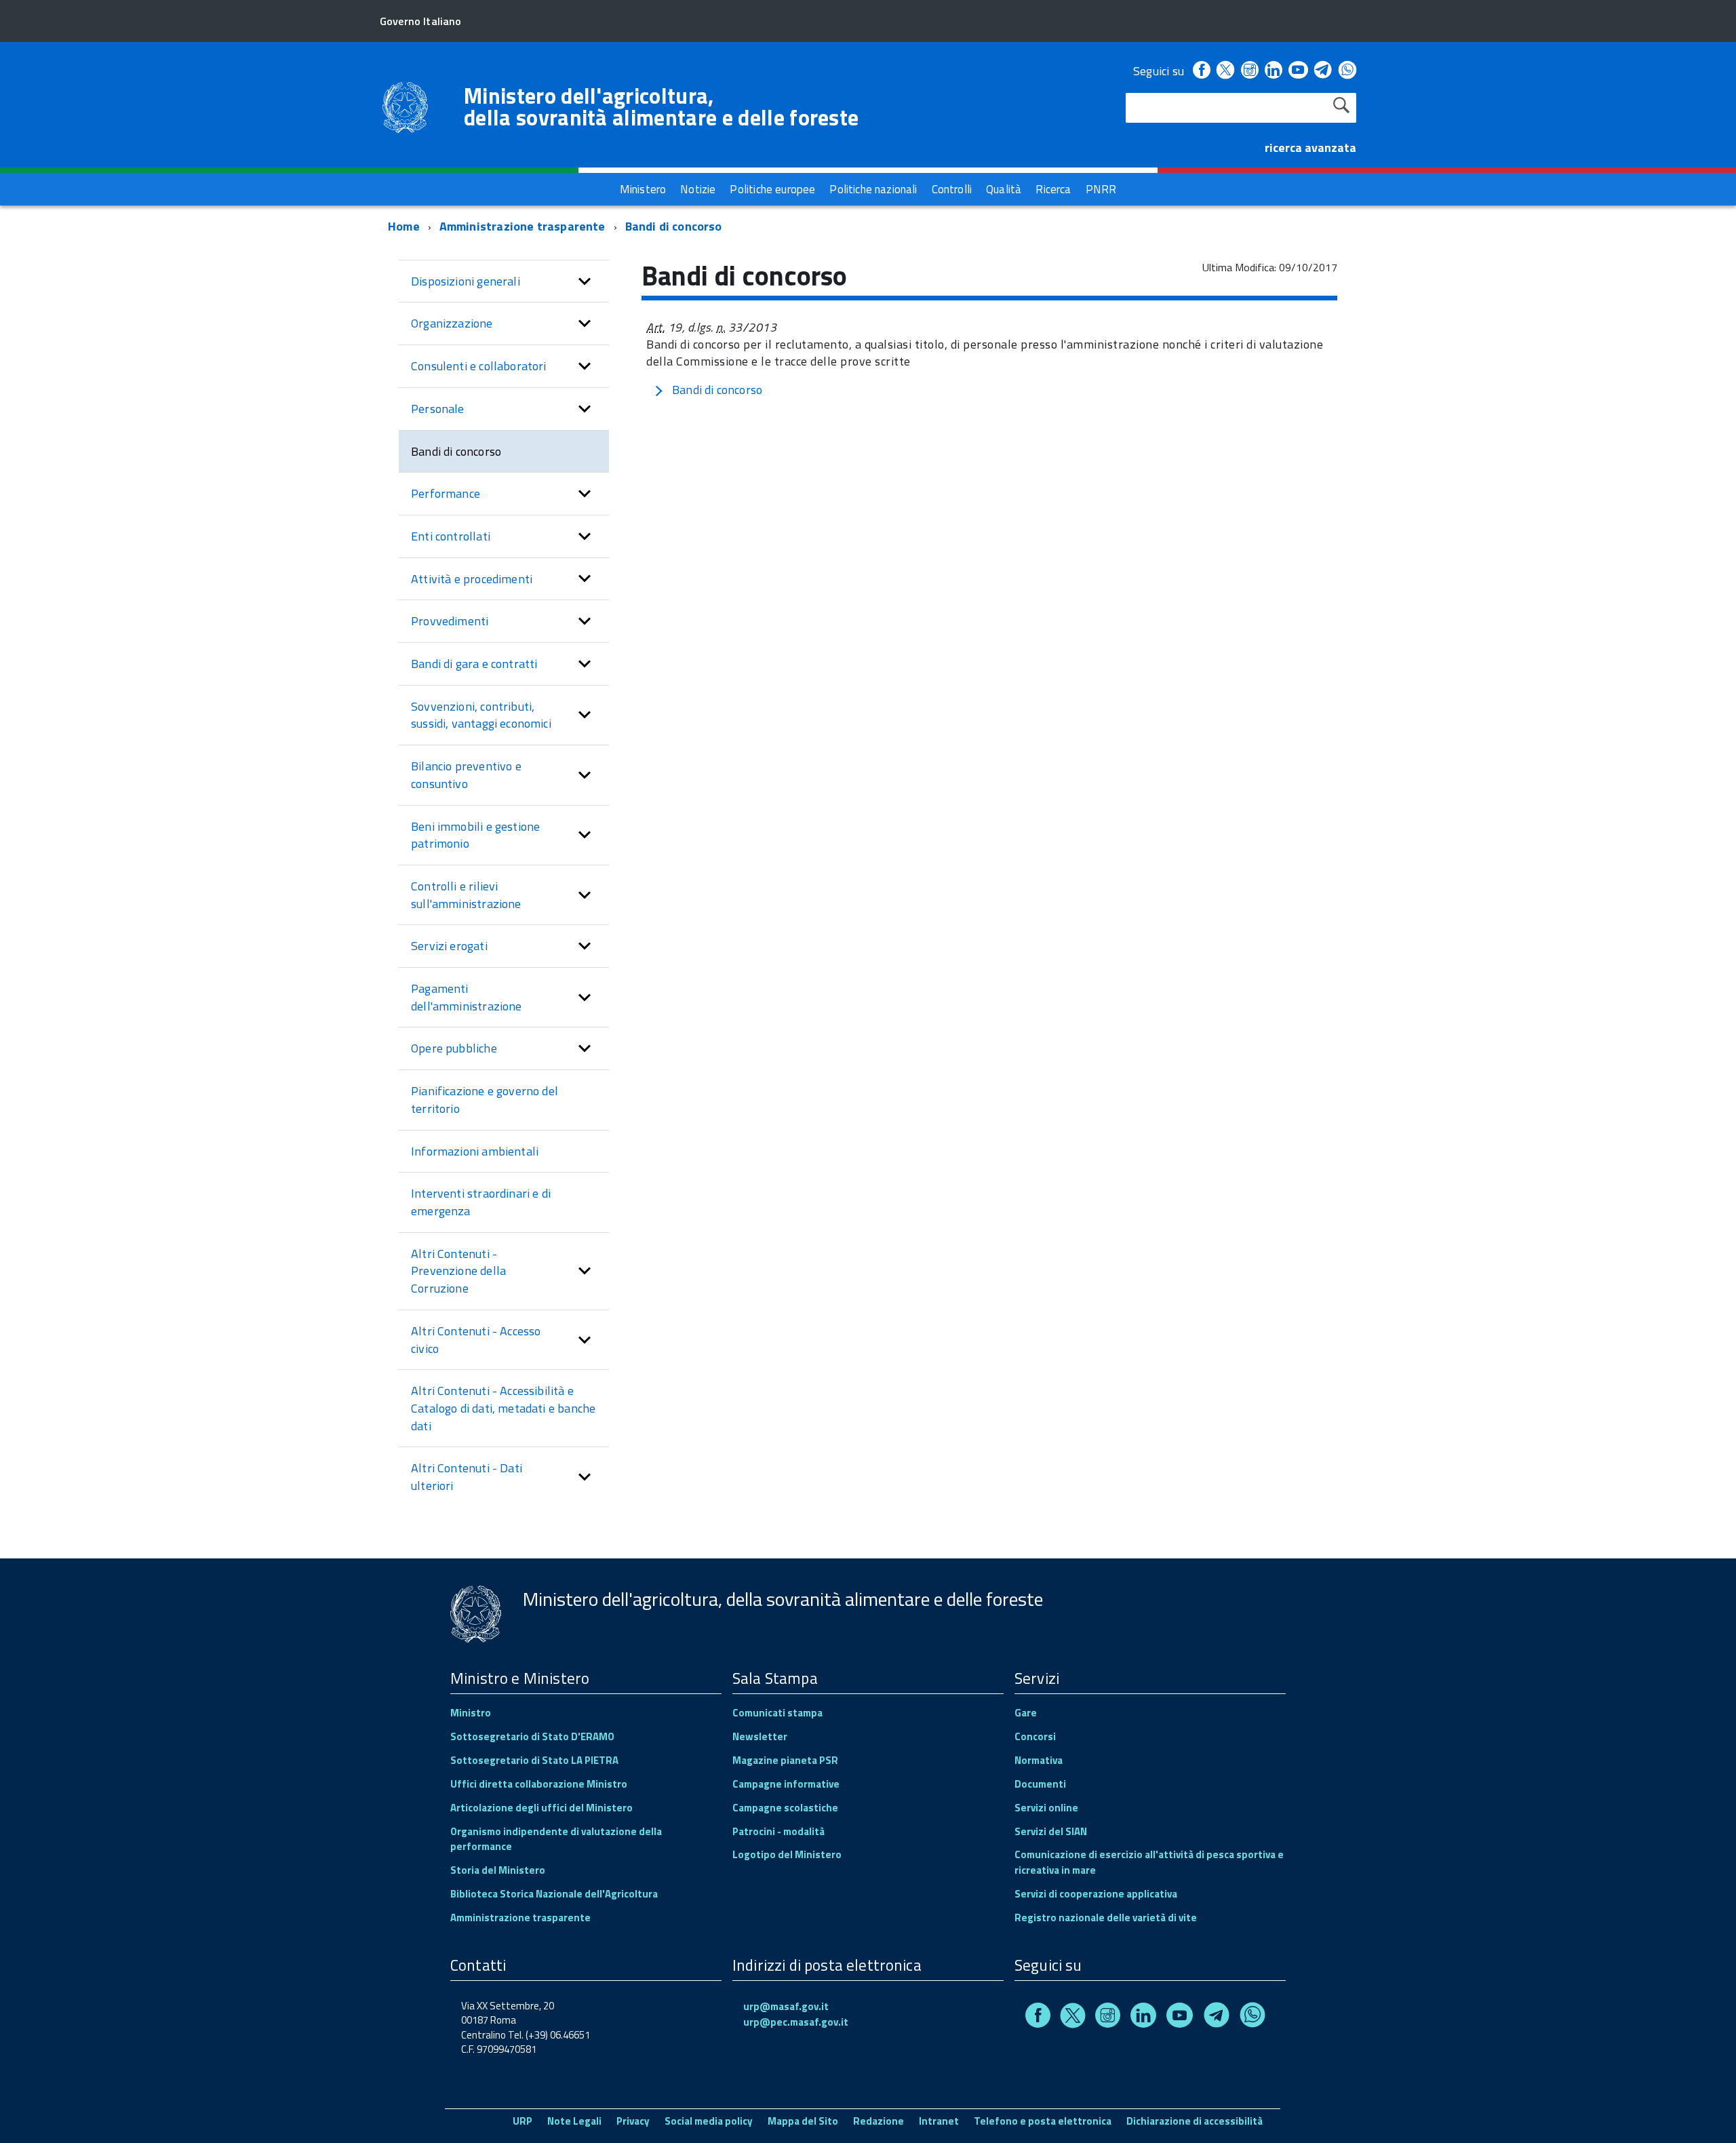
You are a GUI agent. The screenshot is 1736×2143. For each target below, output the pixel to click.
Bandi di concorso (674, 226)
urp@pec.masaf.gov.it (796, 2022)
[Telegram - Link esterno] (1323, 71)
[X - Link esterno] (1225, 71)
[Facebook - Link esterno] (1202, 71)
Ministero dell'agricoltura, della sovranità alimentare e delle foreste (661, 106)
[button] (585, 281)
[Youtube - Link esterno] (1298, 71)
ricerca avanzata (1310, 148)
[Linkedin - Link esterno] (1274, 71)
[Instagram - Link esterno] (1250, 71)
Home (404, 226)
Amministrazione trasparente (522, 226)
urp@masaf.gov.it (786, 2006)
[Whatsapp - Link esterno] (1347, 71)
